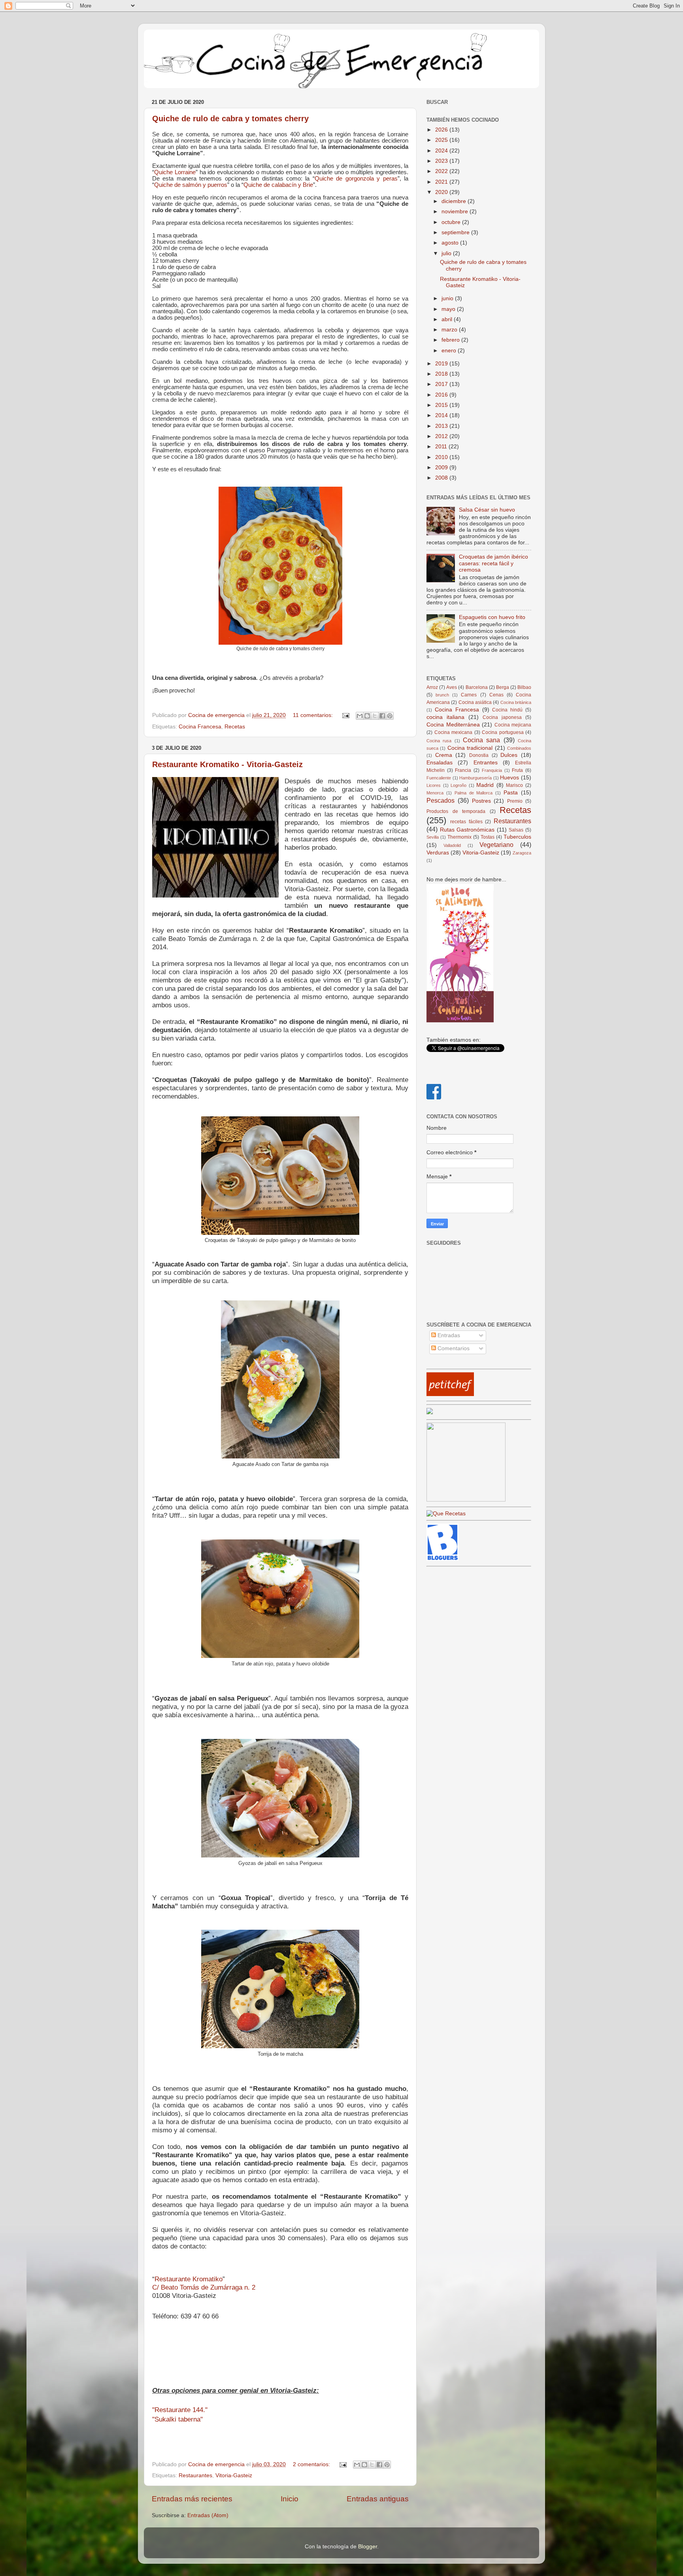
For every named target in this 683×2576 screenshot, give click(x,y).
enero (450, 351)
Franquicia (492, 770)
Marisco (514, 785)
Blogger (368, 2547)
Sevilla (433, 837)
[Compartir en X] (375, 716)
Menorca (435, 793)
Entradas (448, 1335)
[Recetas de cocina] (450, 1394)
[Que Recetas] (446, 1514)
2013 (442, 426)
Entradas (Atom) (208, 2515)
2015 (442, 405)
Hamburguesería (475, 778)
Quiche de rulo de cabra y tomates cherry (230, 119)
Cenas (496, 695)
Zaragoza (522, 853)
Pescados (441, 800)
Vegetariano (496, 845)
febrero (451, 340)
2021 (442, 182)
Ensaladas (440, 763)
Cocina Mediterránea (453, 725)
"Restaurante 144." (180, 2410)
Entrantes (486, 763)
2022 (442, 171)
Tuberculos (517, 837)
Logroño (458, 785)
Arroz (432, 687)
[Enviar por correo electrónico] (360, 716)
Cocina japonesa (502, 717)
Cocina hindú (507, 710)
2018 (442, 374)
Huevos (509, 778)
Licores (434, 785)
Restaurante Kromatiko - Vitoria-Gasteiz (227, 764)
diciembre (455, 201)
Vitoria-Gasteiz (234, 2475)
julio (447, 253)
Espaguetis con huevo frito (492, 617)
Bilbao (524, 687)
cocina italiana (445, 717)
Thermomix (459, 837)
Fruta (517, 770)
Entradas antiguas (378, 2499)
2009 (442, 468)
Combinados (519, 748)
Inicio (290, 2499)
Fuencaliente (439, 778)
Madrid (485, 785)
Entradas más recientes (192, 2499)
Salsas (516, 830)
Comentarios (453, 1348)
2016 (442, 395)
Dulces (509, 755)
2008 (442, 478)
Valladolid (452, 845)
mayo (449, 309)
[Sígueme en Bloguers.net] (442, 1559)
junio (448, 298)
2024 (442, 151)
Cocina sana (481, 740)
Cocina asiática (475, 702)
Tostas (488, 837)
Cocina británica (516, 702)
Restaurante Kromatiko (189, 2279)
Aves (452, 687)
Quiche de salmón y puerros (191, 185)
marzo (450, 330)
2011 (442, 447)
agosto (451, 243)
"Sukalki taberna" (177, 2419)
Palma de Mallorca (474, 793)
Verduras (438, 853)
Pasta (511, 793)
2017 (442, 384)
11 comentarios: (314, 715)
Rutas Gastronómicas (467, 830)
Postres (481, 801)
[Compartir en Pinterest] (390, 716)
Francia (463, 770)
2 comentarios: (312, 2464)
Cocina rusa (439, 741)
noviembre (456, 212)
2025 (442, 140)
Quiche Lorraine (175, 172)
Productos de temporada (456, 811)
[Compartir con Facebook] (382, 716)
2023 (442, 161)
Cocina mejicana (513, 725)
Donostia (479, 755)
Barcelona (477, 687)
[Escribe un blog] (367, 716)
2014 (442, 415)
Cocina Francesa (200, 727)
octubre (452, 222)
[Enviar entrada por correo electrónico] (345, 715)
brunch (442, 695)
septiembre (456, 232)
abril (448, 319)
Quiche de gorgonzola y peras (356, 179)
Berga (503, 687)
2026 (442, 130)
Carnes (469, 695)
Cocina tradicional (470, 748)
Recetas (235, 727)
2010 (442, 457)
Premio (515, 801)
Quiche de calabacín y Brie (278, 185)
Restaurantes (195, 2475)
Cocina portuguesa (503, 732)
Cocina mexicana (454, 732)
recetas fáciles (466, 822)
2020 (442, 192)
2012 (442, 436)
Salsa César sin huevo (487, 510)
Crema (444, 755)
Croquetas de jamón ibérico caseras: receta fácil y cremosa (493, 563)
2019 (442, 364)
